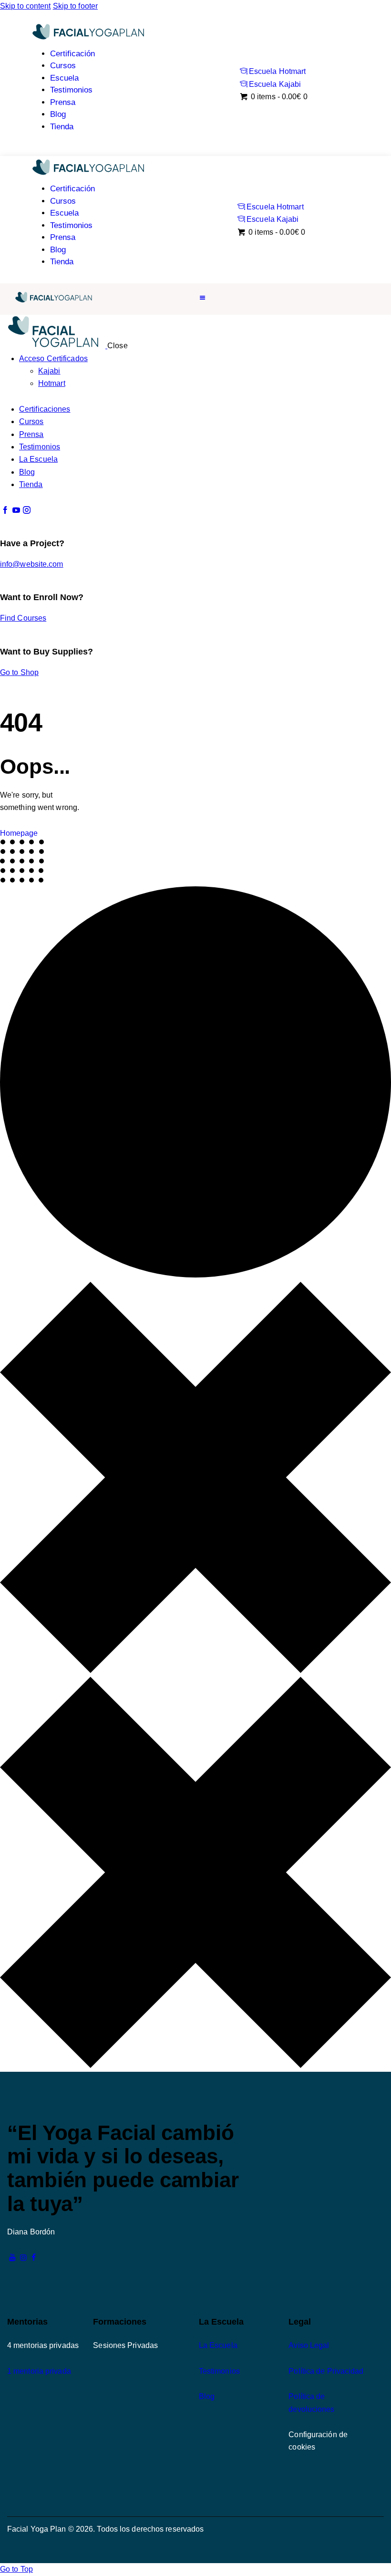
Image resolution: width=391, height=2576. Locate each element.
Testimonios (219, 2371)
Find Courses (23, 618)
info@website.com (32, 564)
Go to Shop (19, 672)
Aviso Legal (309, 2345)
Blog (207, 2396)
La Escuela (218, 2345)
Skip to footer (75, 6)
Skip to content (26, 6)
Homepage (19, 833)
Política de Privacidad (326, 2371)
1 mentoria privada (39, 2371)
